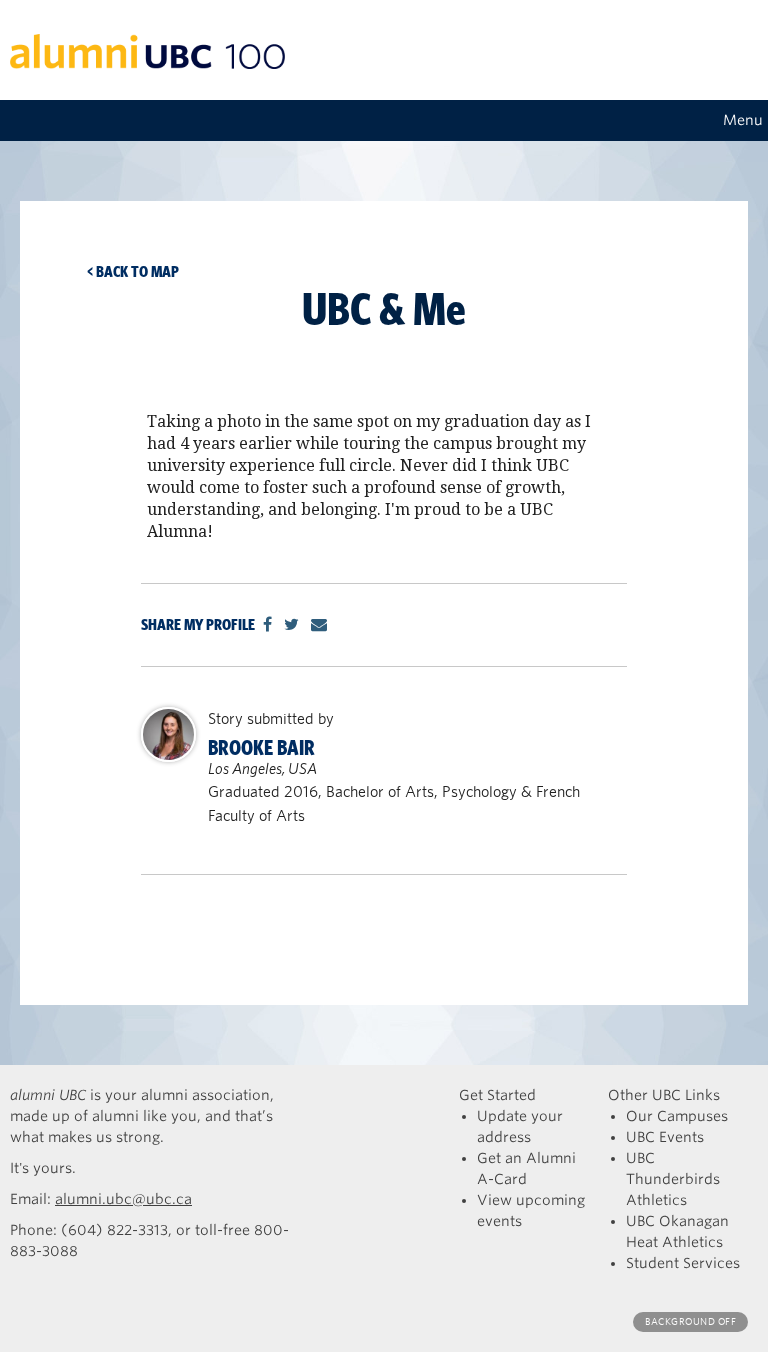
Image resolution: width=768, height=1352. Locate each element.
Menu (743, 120)
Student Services (683, 1263)
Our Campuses (677, 1116)
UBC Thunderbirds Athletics (673, 1179)
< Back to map (133, 271)
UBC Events (665, 1137)
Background (690, 1321)
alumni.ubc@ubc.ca (123, 1199)
